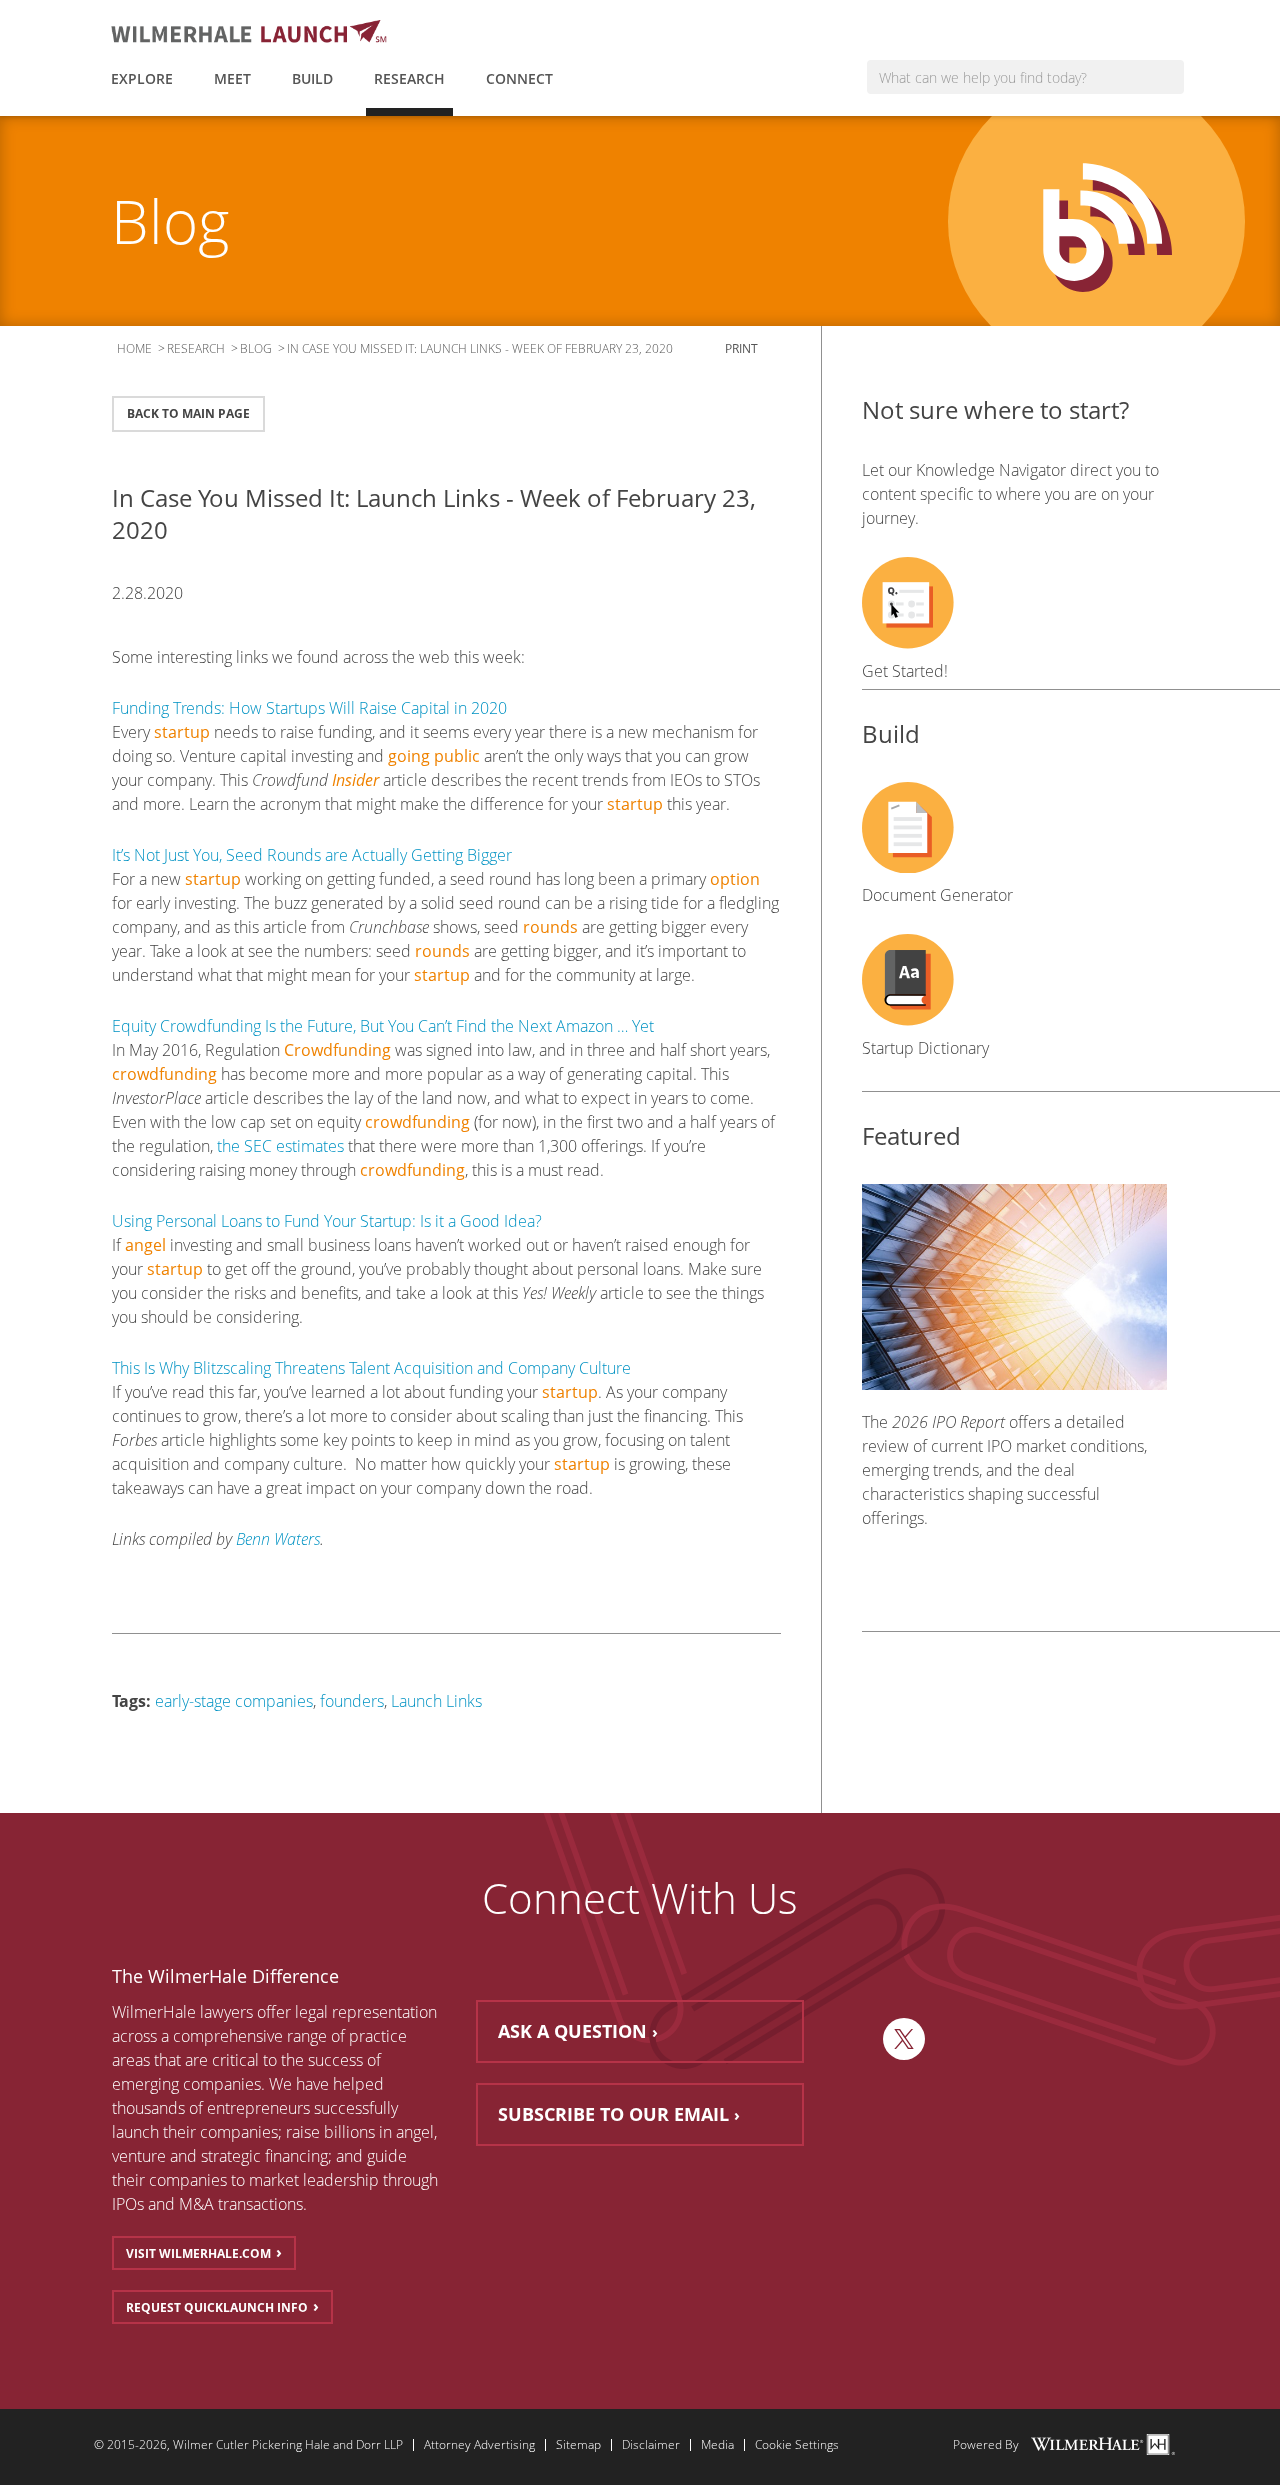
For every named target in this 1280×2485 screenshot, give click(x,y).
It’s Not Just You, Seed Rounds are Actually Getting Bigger (312, 855)
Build (312, 78)
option (735, 879)
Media (717, 2445)
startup (182, 732)
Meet (232, 78)
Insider (355, 780)
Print (743, 348)
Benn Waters (278, 1539)
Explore (142, 78)
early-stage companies (234, 1701)
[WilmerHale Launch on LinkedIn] (856, 2039)
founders (352, 1701)
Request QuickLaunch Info (217, 2307)
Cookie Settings (797, 2445)
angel (145, 1245)
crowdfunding (164, 1074)
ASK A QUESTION (572, 2031)
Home (134, 348)
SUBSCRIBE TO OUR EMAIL (613, 2114)
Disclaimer (651, 2445)
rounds (550, 927)
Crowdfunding (337, 1050)
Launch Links (436, 1701)
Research (409, 78)
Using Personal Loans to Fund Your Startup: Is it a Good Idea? (327, 1221)
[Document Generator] (1014, 828)
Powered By (986, 2445)
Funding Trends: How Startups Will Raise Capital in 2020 (309, 708)
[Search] (1168, 77)
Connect (519, 78)
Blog (256, 348)
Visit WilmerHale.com (198, 2253)
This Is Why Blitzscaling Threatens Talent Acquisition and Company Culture (371, 1368)
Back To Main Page (188, 413)
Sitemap (578, 2445)
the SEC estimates (280, 1146)
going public (434, 756)
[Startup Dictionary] (1014, 980)
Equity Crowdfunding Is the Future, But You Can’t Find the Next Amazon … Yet (383, 1026)
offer (274, 2012)
